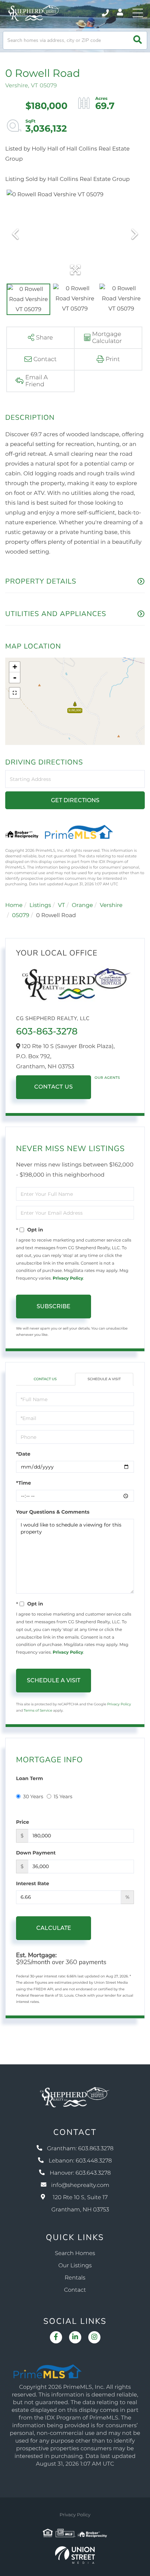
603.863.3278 (106, 13)
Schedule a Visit (104, 1379)
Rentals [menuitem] (75, 2278)
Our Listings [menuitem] (75, 2266)
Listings (40, 905)
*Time (24, 1483)
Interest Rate (33, 1883)
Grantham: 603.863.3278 (80, 2149)
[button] (138, 40)
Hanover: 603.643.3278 (80, 2173)
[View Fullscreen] (15, 693)
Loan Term (29, 1778)
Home (14, 905)
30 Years (33, 1796)
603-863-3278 (47, 1031)
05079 (21, 916)
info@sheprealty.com (80, 2185)
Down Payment (36, 1853)
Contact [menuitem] (75, 2290)
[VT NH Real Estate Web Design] (75, 2555)
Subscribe (54, 1306)
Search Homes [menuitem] (75, 2253)
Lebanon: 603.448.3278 (80, 2161)
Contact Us (54, 1087)
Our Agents (107, 1078)
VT (61, 905)
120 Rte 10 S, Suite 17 (80, 2204)
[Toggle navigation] (138, 13)
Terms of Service (38, 1710)
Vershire (111, 905)
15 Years (63, 1796)
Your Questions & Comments (53, 1512)
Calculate (54, 1928)
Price (22, 1822)
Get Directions (75, 800)
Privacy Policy (68, 1278)
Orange (82, 905)
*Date (23, 1454)
